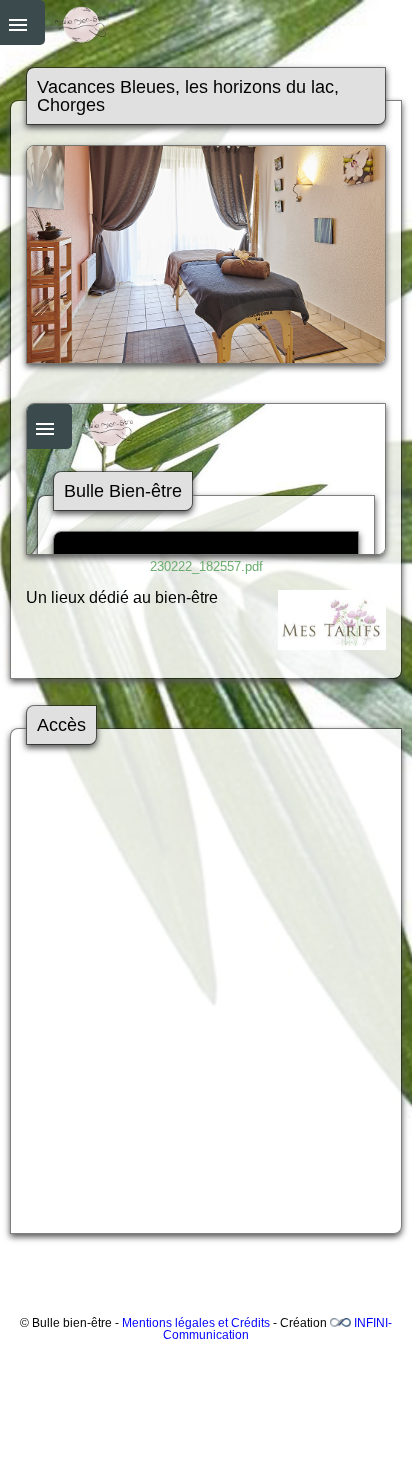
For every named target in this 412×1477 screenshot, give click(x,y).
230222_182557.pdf (206, 566)
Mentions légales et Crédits (196, 1323)
